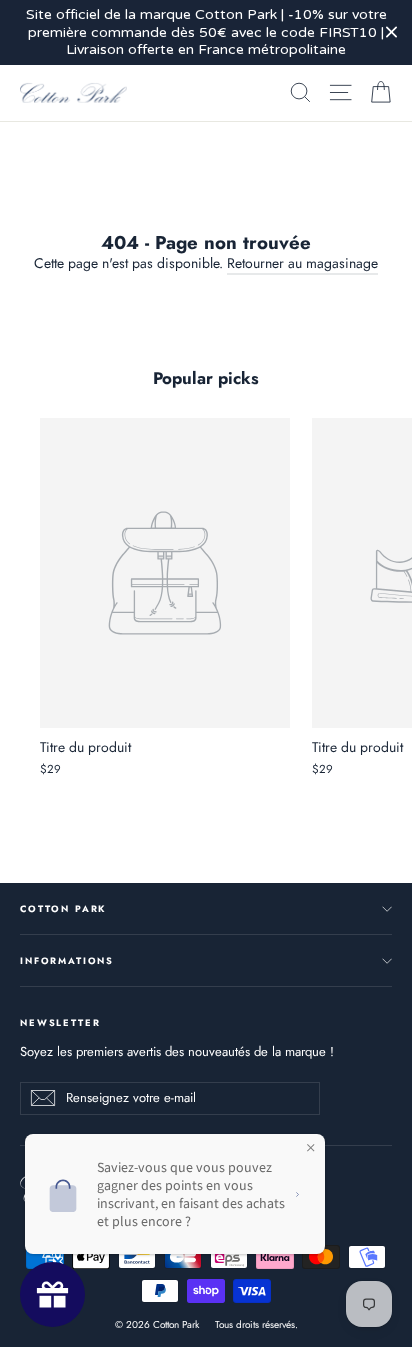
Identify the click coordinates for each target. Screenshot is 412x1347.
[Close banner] (391, 32)
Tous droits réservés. (256, 1324)
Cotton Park (63, 908)
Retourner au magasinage (302, 263)
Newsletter (60, 1022)
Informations (67, 960)
